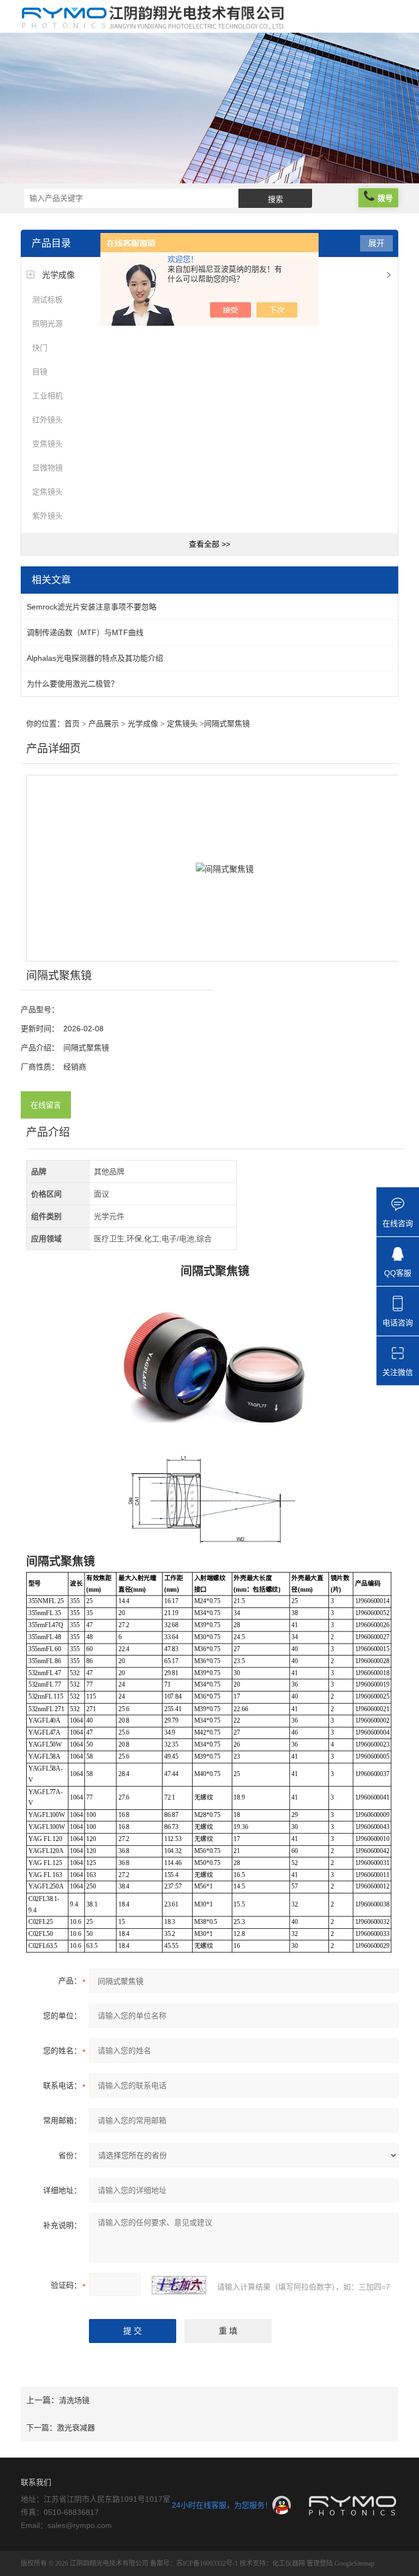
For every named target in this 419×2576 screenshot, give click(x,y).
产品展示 (104, 724)
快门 (40, 348)
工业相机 (47, 396)
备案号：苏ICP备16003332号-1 (194, 2563)
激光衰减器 (76, 2428)
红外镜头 (47, 420)
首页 (72, 724)
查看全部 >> (209, 544)
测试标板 (47, 300)
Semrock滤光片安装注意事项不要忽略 (92, 607)
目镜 (40, 372)
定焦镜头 (47, 492)
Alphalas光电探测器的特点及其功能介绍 (95, 658)
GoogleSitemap (354, 2563)
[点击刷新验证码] (179, 2285)
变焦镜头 (47, 444)
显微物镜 (47, 468)
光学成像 (58, 275)
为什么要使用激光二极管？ (73, 684)
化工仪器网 (289, 2563)
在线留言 (46, 1105)
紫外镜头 (47, 516)
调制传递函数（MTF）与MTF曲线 (85, 632)
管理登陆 (320, 2563)
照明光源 (47, 324)
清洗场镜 (74, 2400)
